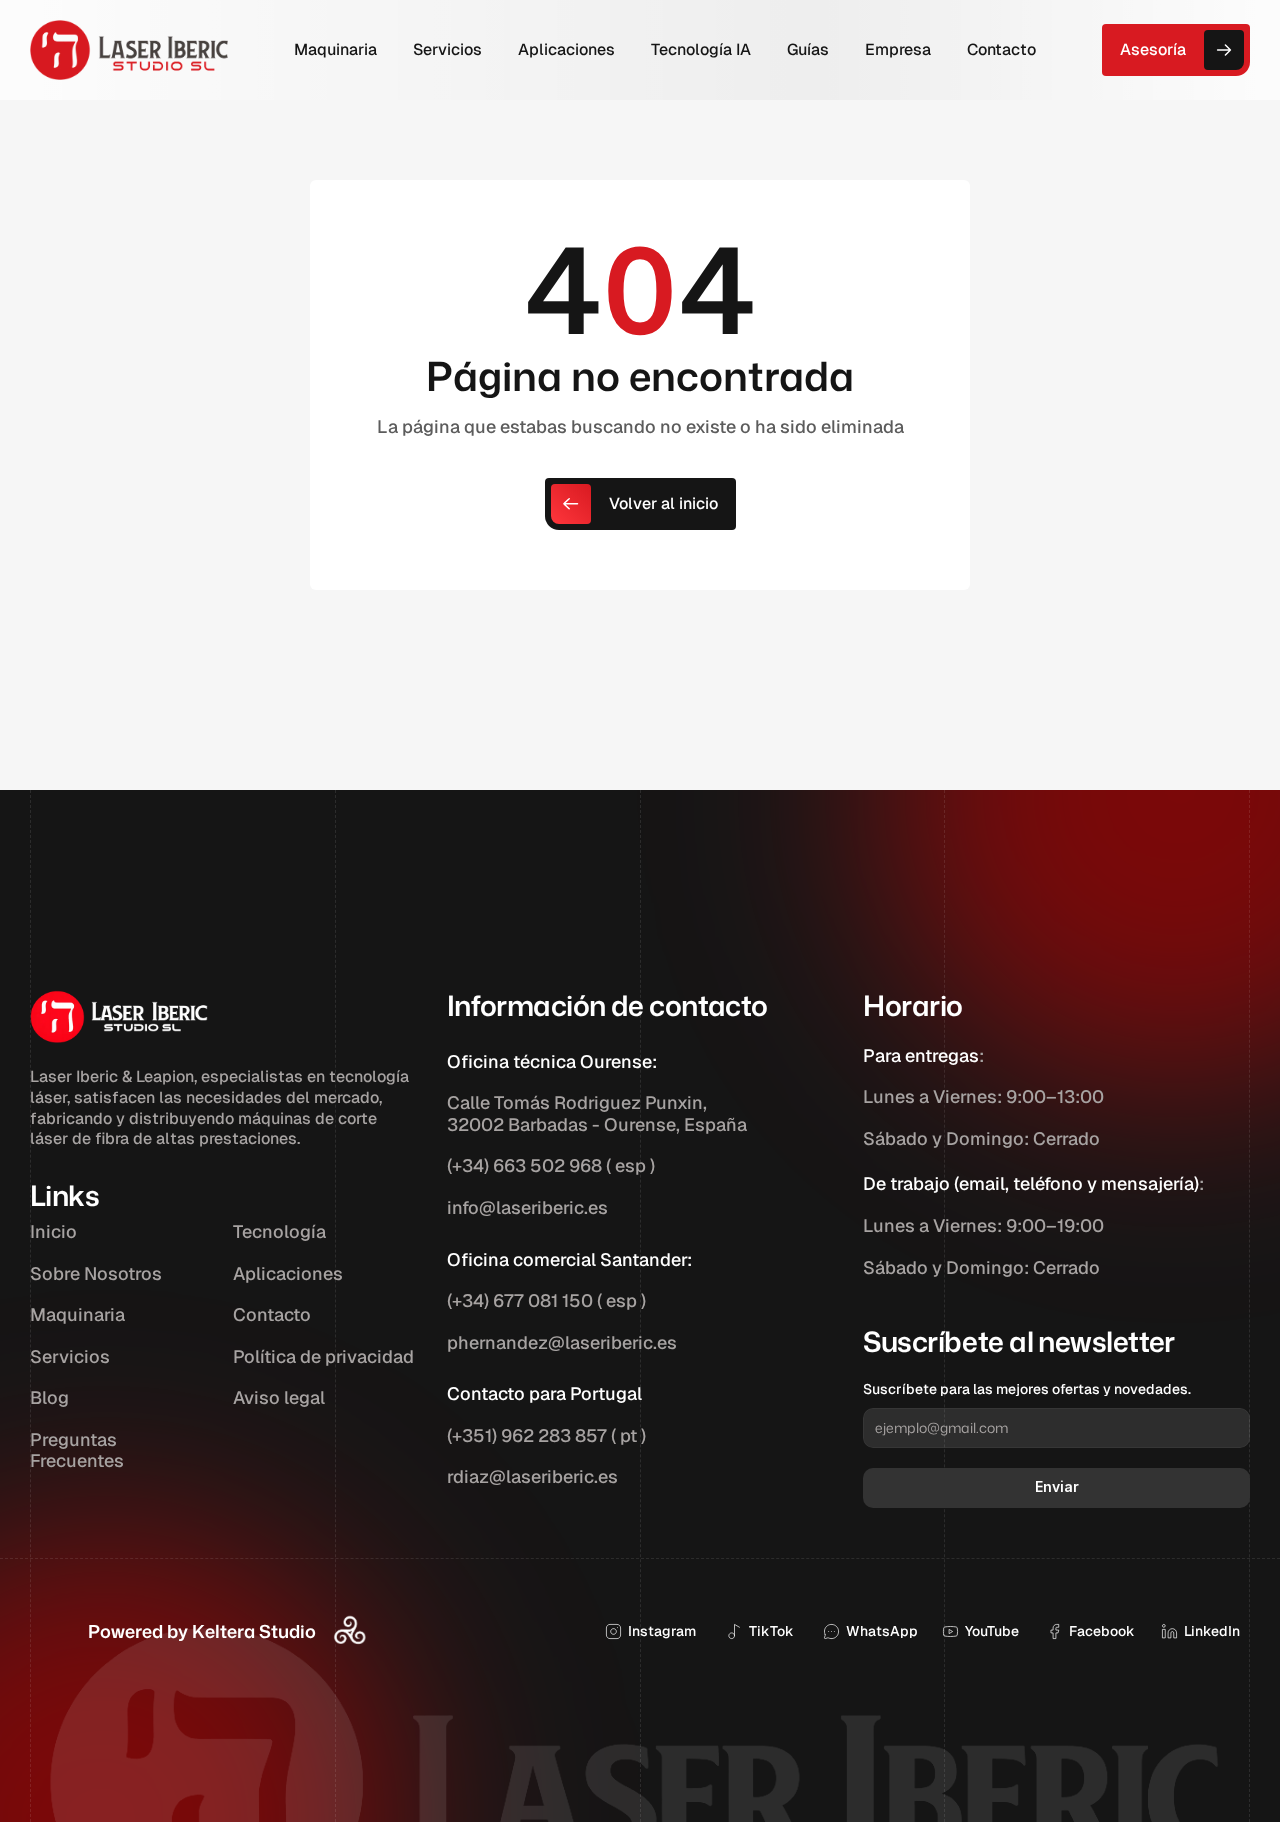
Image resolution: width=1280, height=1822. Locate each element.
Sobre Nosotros (96, 1273)
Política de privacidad (323, 1356)
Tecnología (279, 1231)
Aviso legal (279, 1397)
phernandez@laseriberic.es (562, 1342)
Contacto (272, 1314)
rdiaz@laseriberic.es (532, 1476)
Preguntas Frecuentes (77, 1450)
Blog (49, 1397)
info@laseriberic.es (527, 1207)
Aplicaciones (288, 1273)
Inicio (53, 1231)
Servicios (70, 1356)
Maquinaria (77, 1314)
